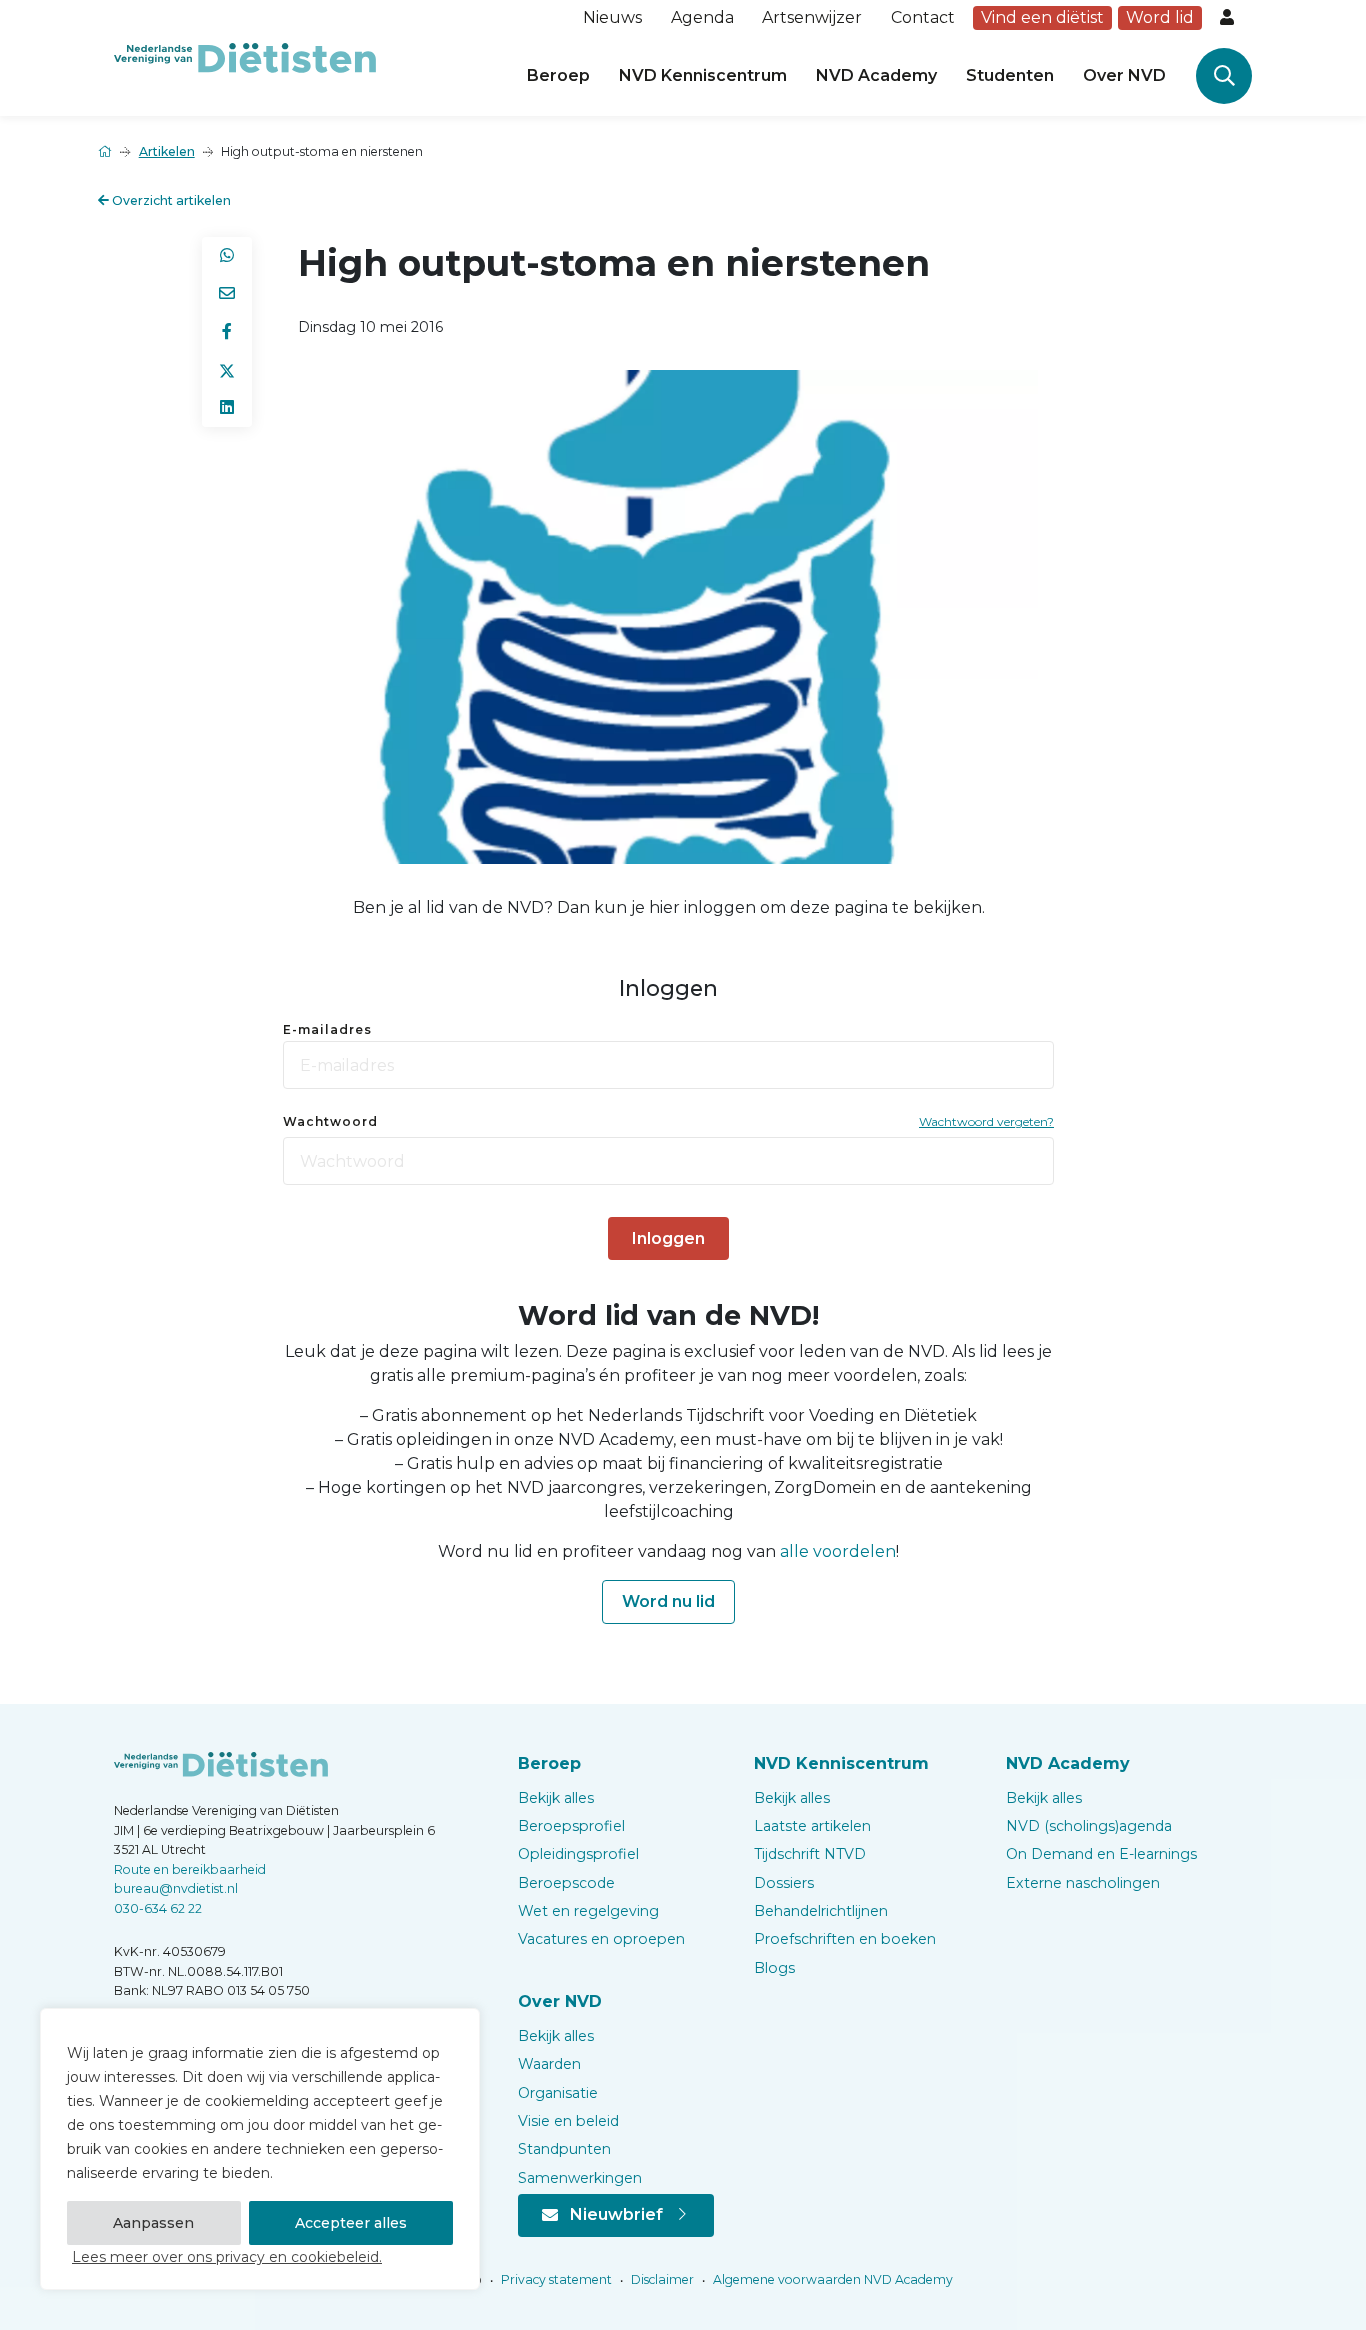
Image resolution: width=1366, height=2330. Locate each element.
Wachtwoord (330, 1121)
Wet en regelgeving (588, 1911)
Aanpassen (153, 2223)
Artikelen (167, 151)
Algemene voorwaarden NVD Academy (831, 2279)
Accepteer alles (351, 2223)
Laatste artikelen (812, 1826)
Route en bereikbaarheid (190, 1869)
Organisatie (558, 2093)
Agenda (702, 17)
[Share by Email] (227, 294)
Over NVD (1124, 75)
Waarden (549, 2064)
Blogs (774, 1968)
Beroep (558, 75)
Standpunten (564, 2149)
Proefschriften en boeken (845, 1939)
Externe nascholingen (1083, 1883)
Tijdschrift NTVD (810, 1854)
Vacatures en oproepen (601, 1939)
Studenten (1010, 75)
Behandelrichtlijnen (821, 1911)
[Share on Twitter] (227, 370)
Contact (923, 17)
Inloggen (668, 1238)
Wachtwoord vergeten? (986, 1121)
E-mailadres (327, 1029)
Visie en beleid (568, 2121)
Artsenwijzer (812, 17)
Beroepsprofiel (571, 1826)
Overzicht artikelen (170, 200)
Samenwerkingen (580, 2178)
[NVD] (245, 56)
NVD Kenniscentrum (703, 75)
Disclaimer (661, 2279)
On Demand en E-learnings (1101, 1854)
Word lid (1160, 17)
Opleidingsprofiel (578, 1854)
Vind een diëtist (1042, 17)
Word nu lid (668, 1601)
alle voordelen (838, 1551)
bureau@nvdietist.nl (176, 1888)
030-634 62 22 (158, 1908)
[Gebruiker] (1229, 18)
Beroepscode (566, 1883)
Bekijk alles (556, 1798)
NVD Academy (876, 75)
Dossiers (784, 1883)
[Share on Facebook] (227, 332)
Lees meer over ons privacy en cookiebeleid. (227, 2257)
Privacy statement (555, 2279)
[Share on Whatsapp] (227, 256)
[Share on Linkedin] (227, 408)
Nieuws (612, 17)
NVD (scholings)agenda (1089, 1826)
